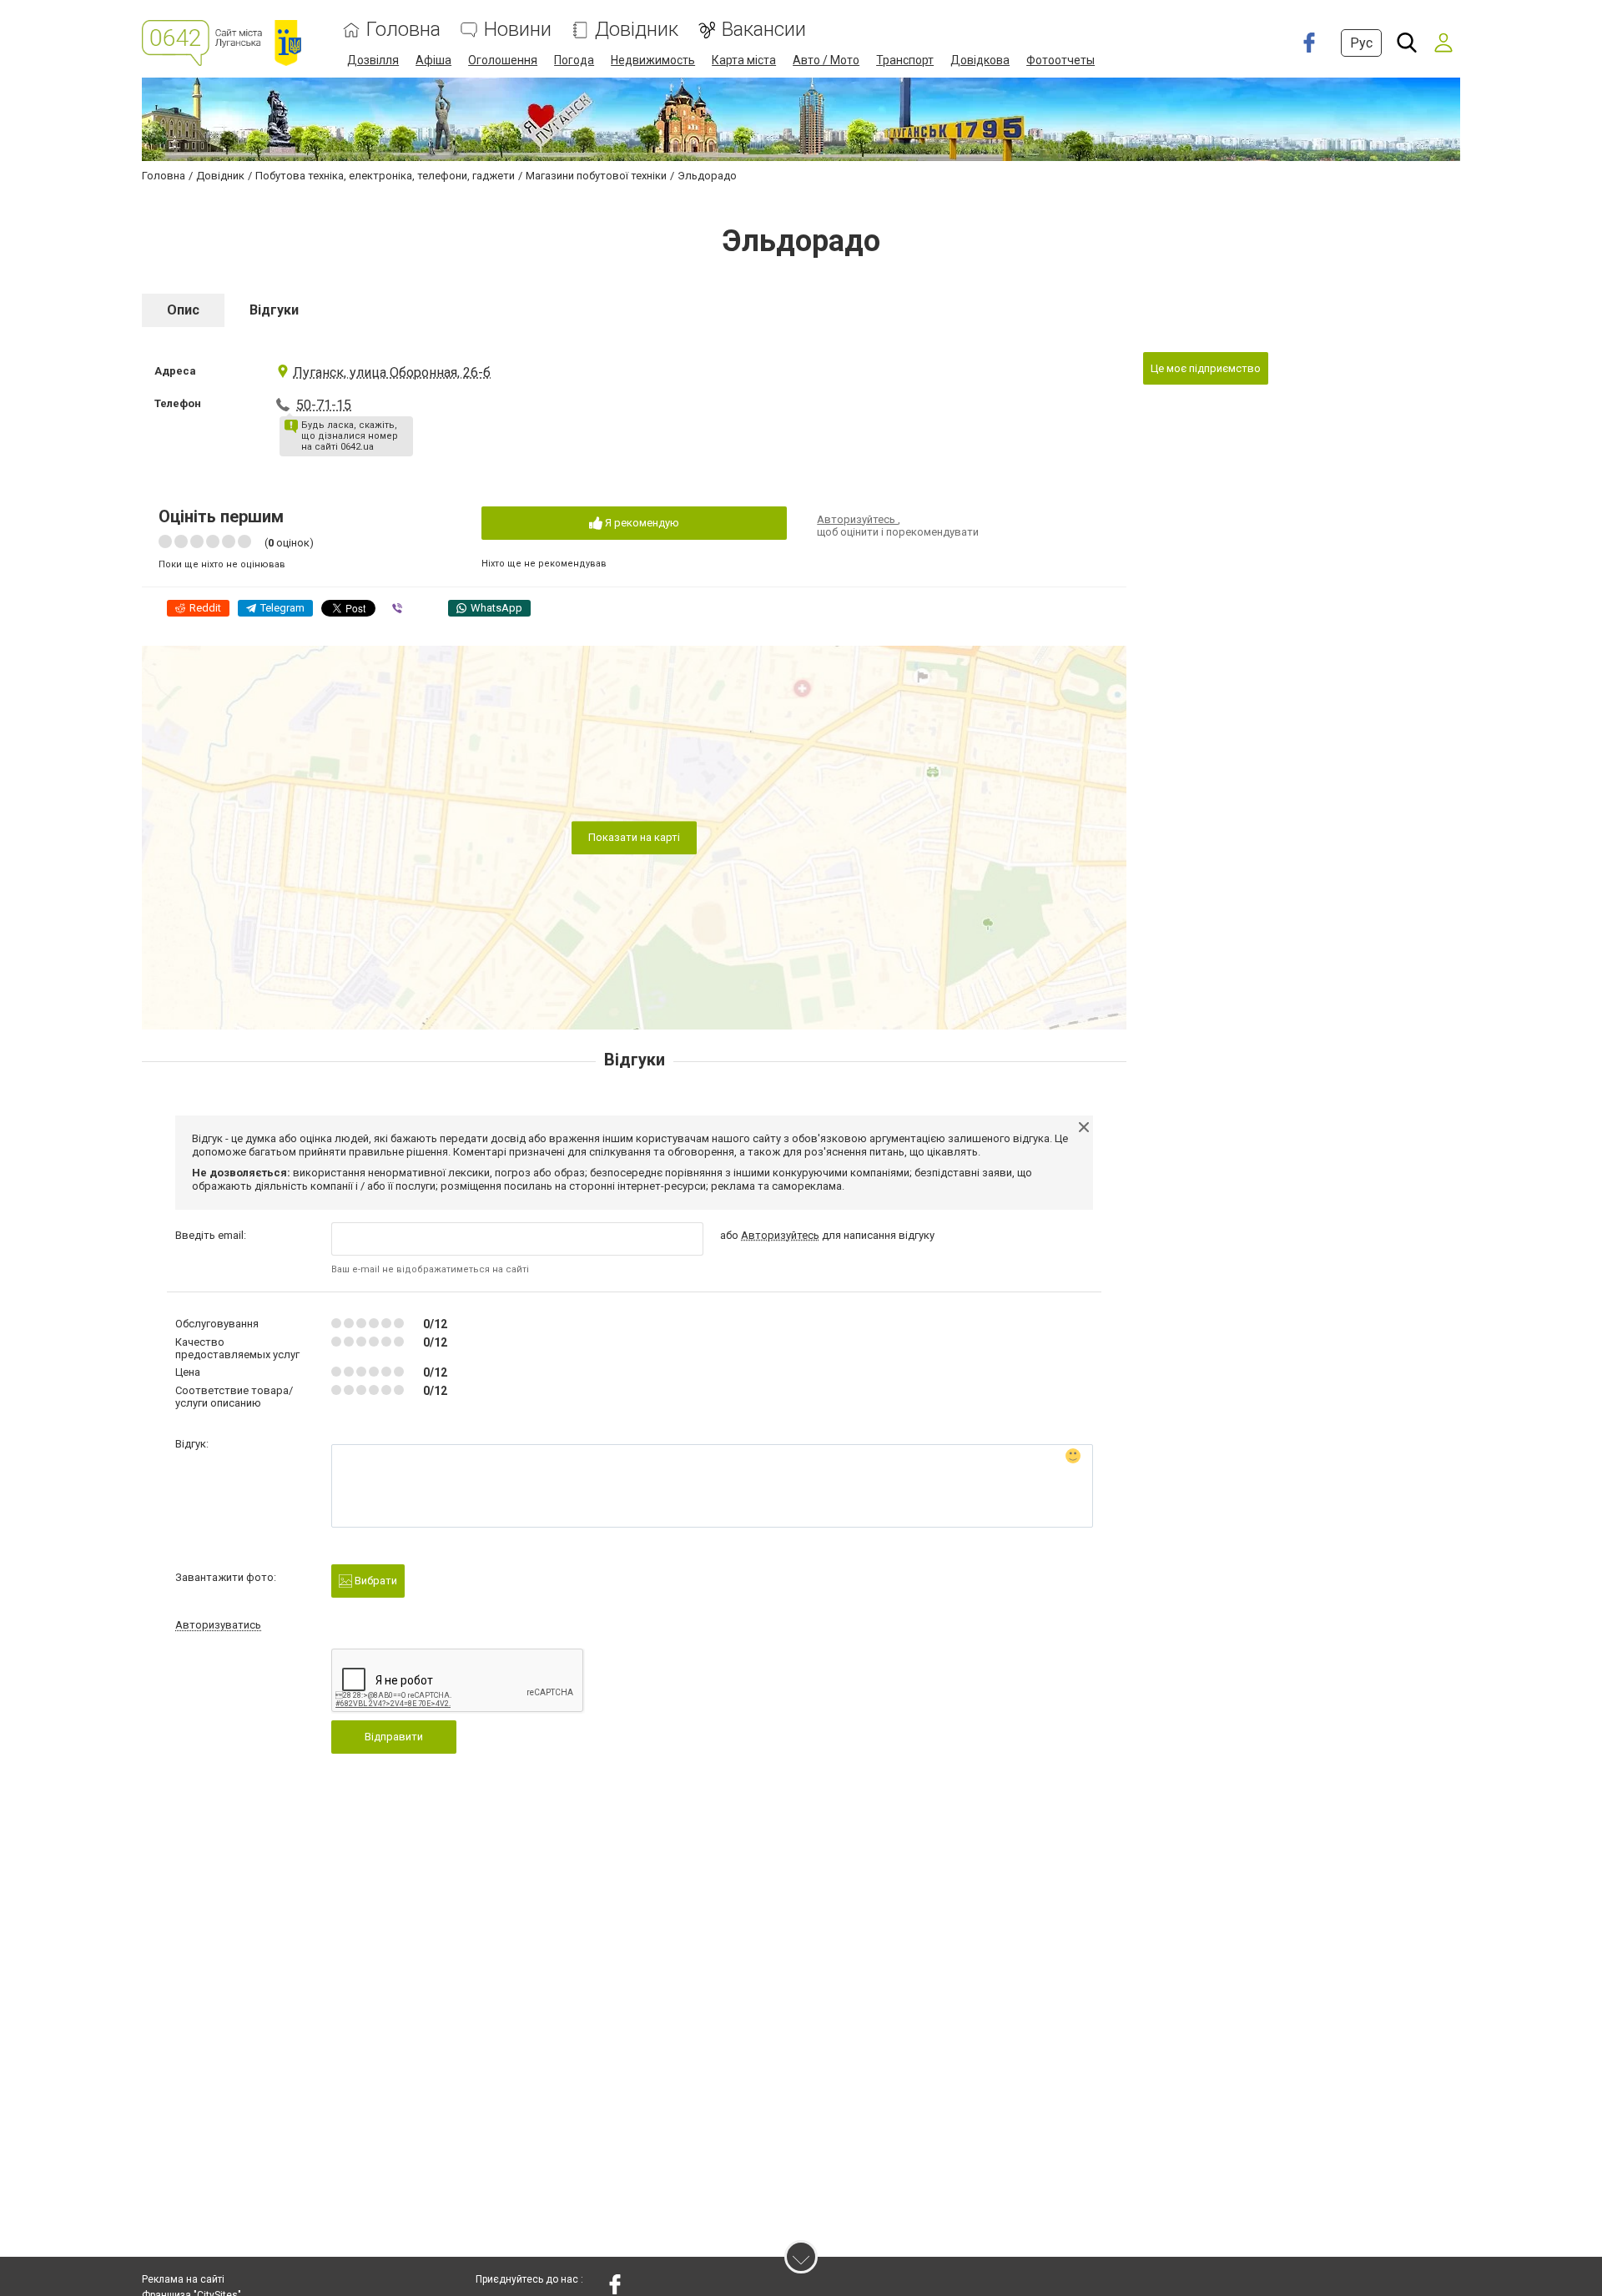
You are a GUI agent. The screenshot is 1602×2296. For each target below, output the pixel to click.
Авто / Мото (826, 60)
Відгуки (274, 310)
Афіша (433, 60)
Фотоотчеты (1060, 60)
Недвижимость (653, 60)
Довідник (637, 30)
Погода (574, 60)
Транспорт (905, 60)
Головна (403, 30)
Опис (183, 310)
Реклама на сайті (183, 2279)
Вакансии (764, 30)
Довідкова (980, 60)
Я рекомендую (641, 523)
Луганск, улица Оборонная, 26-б (392, 373)
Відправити (394, 1737)
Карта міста (744, 60)
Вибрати (375, 1581)
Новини (518, 30)
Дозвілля (373, 60)
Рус (1361, 43)
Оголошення (503, 60)
